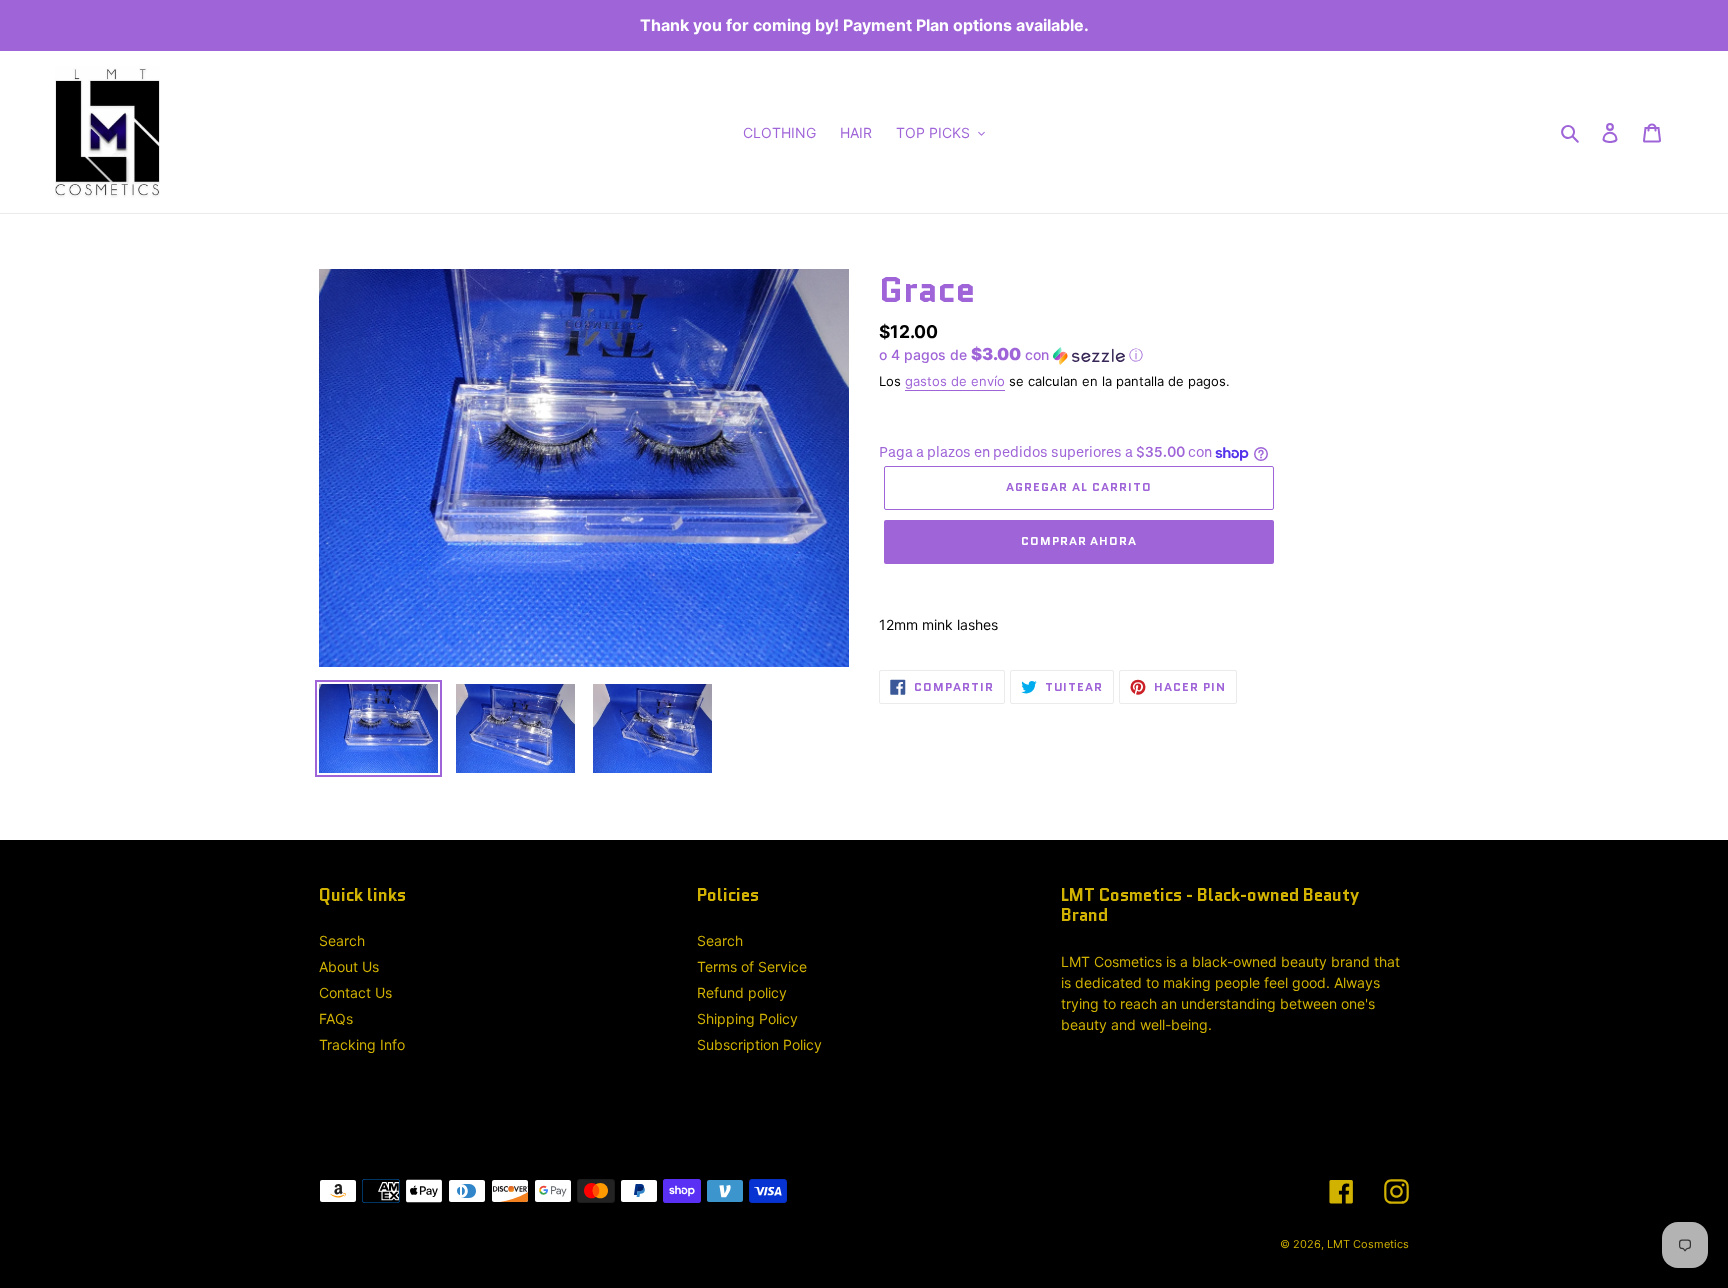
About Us (349, 966)
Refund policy (742, 992)
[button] (1011, 355)
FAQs (336, 1018)
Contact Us (355, 992)
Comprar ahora (1079, 540)
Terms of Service (752, 966)
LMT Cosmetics (1368, 1244)
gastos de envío (955, 381)
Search (342, 940)
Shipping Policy (747, 1018)
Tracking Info (362, 1044)
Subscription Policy (759, 1044)
